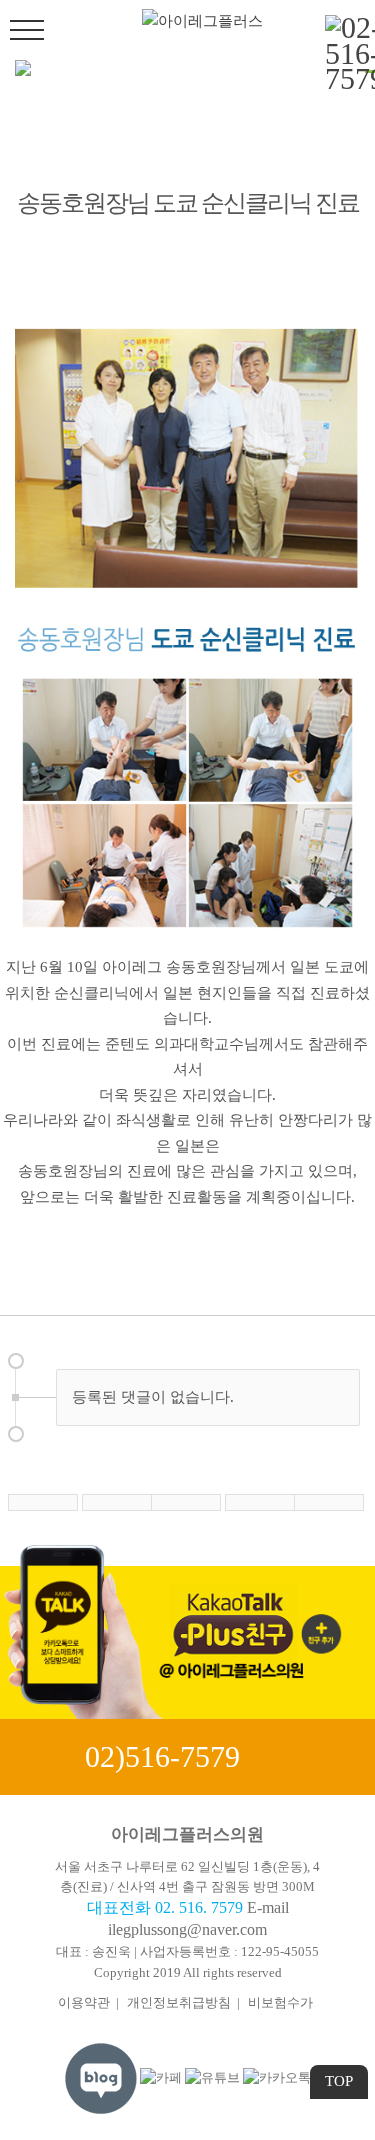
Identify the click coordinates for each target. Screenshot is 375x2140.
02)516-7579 (162, 1756)
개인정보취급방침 (179, 2002)
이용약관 (84, 2002)
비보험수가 (280, 2002)
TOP (339, 2081)
